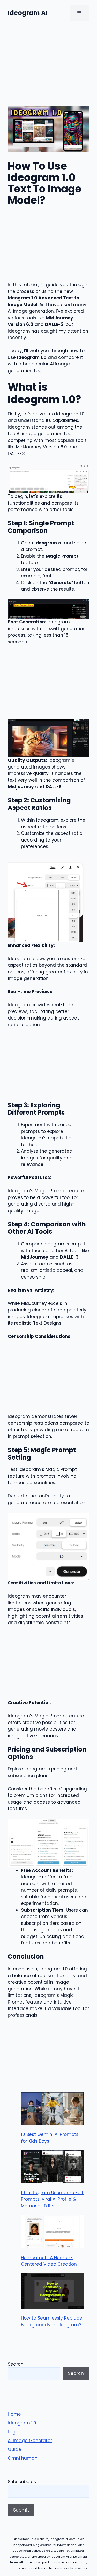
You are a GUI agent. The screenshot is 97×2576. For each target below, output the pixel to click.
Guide (14, 2449)
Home (14, 2414)
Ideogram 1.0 (22, 2423)
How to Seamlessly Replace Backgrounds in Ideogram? (52, 2321)
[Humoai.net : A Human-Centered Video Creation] (52, 2232)
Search (16, 2364)
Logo (13, 2432)
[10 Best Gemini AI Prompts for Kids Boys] (52, 2110)
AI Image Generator (30, 2441)
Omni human (23, 2458)
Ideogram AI (28, 13)
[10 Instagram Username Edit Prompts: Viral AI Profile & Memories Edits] (52, 2168)
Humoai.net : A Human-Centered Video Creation (49, 2261)
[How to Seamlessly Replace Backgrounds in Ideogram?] (52, 2292)
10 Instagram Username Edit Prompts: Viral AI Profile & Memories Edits (52, 2199)
